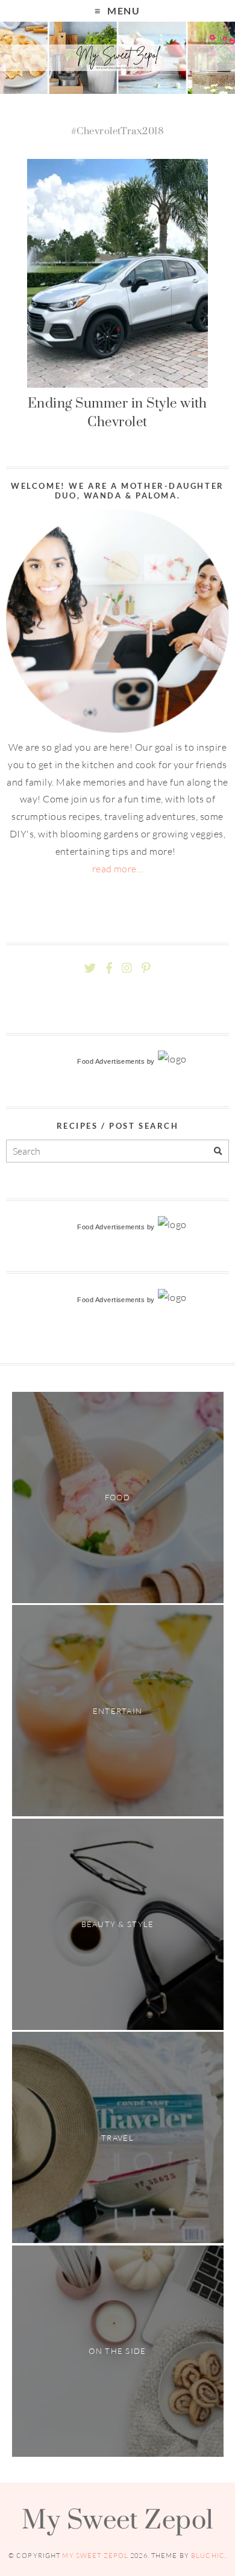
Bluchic (208, 2556)
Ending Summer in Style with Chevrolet (117, 412)
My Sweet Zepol (117, 2519)
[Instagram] (127, 968)
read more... (118, 869)
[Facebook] (109, 968)
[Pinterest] (146, 968)
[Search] (218, 1151)
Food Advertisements (111, 1061)
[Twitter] (90, 968)
